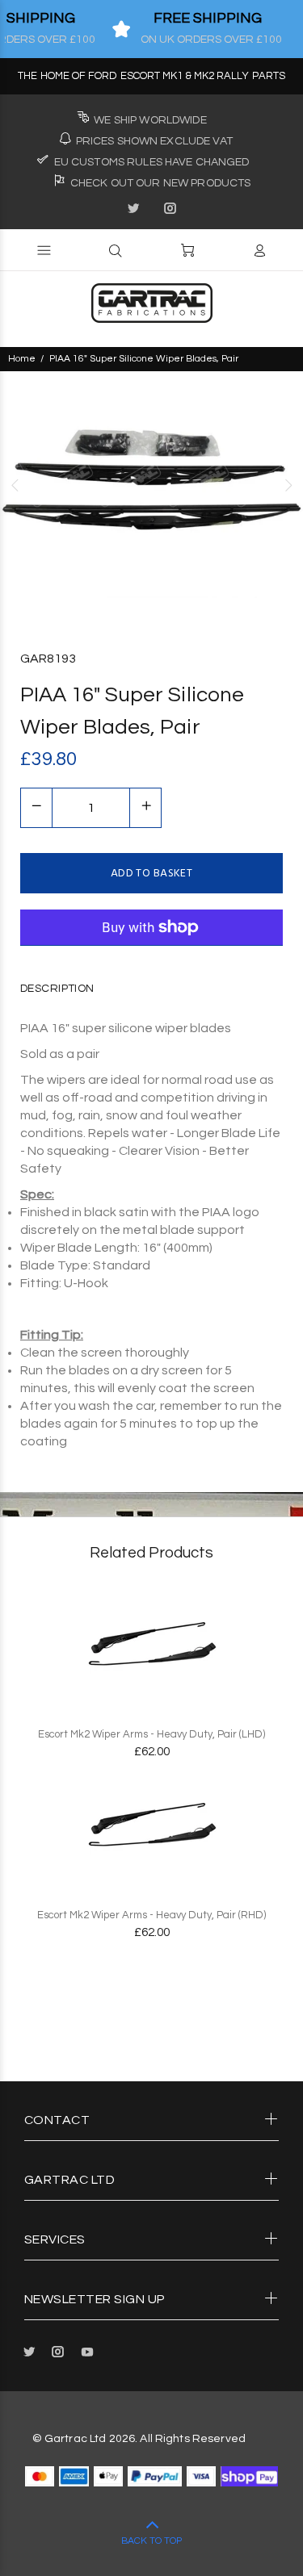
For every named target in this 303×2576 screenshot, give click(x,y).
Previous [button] (15, 485)
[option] (151, 485)
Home (22, 359)
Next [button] (288, 485)
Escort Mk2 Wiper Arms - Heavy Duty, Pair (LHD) (151, 1734)
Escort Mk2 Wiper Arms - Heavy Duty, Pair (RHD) (151, 1915)
